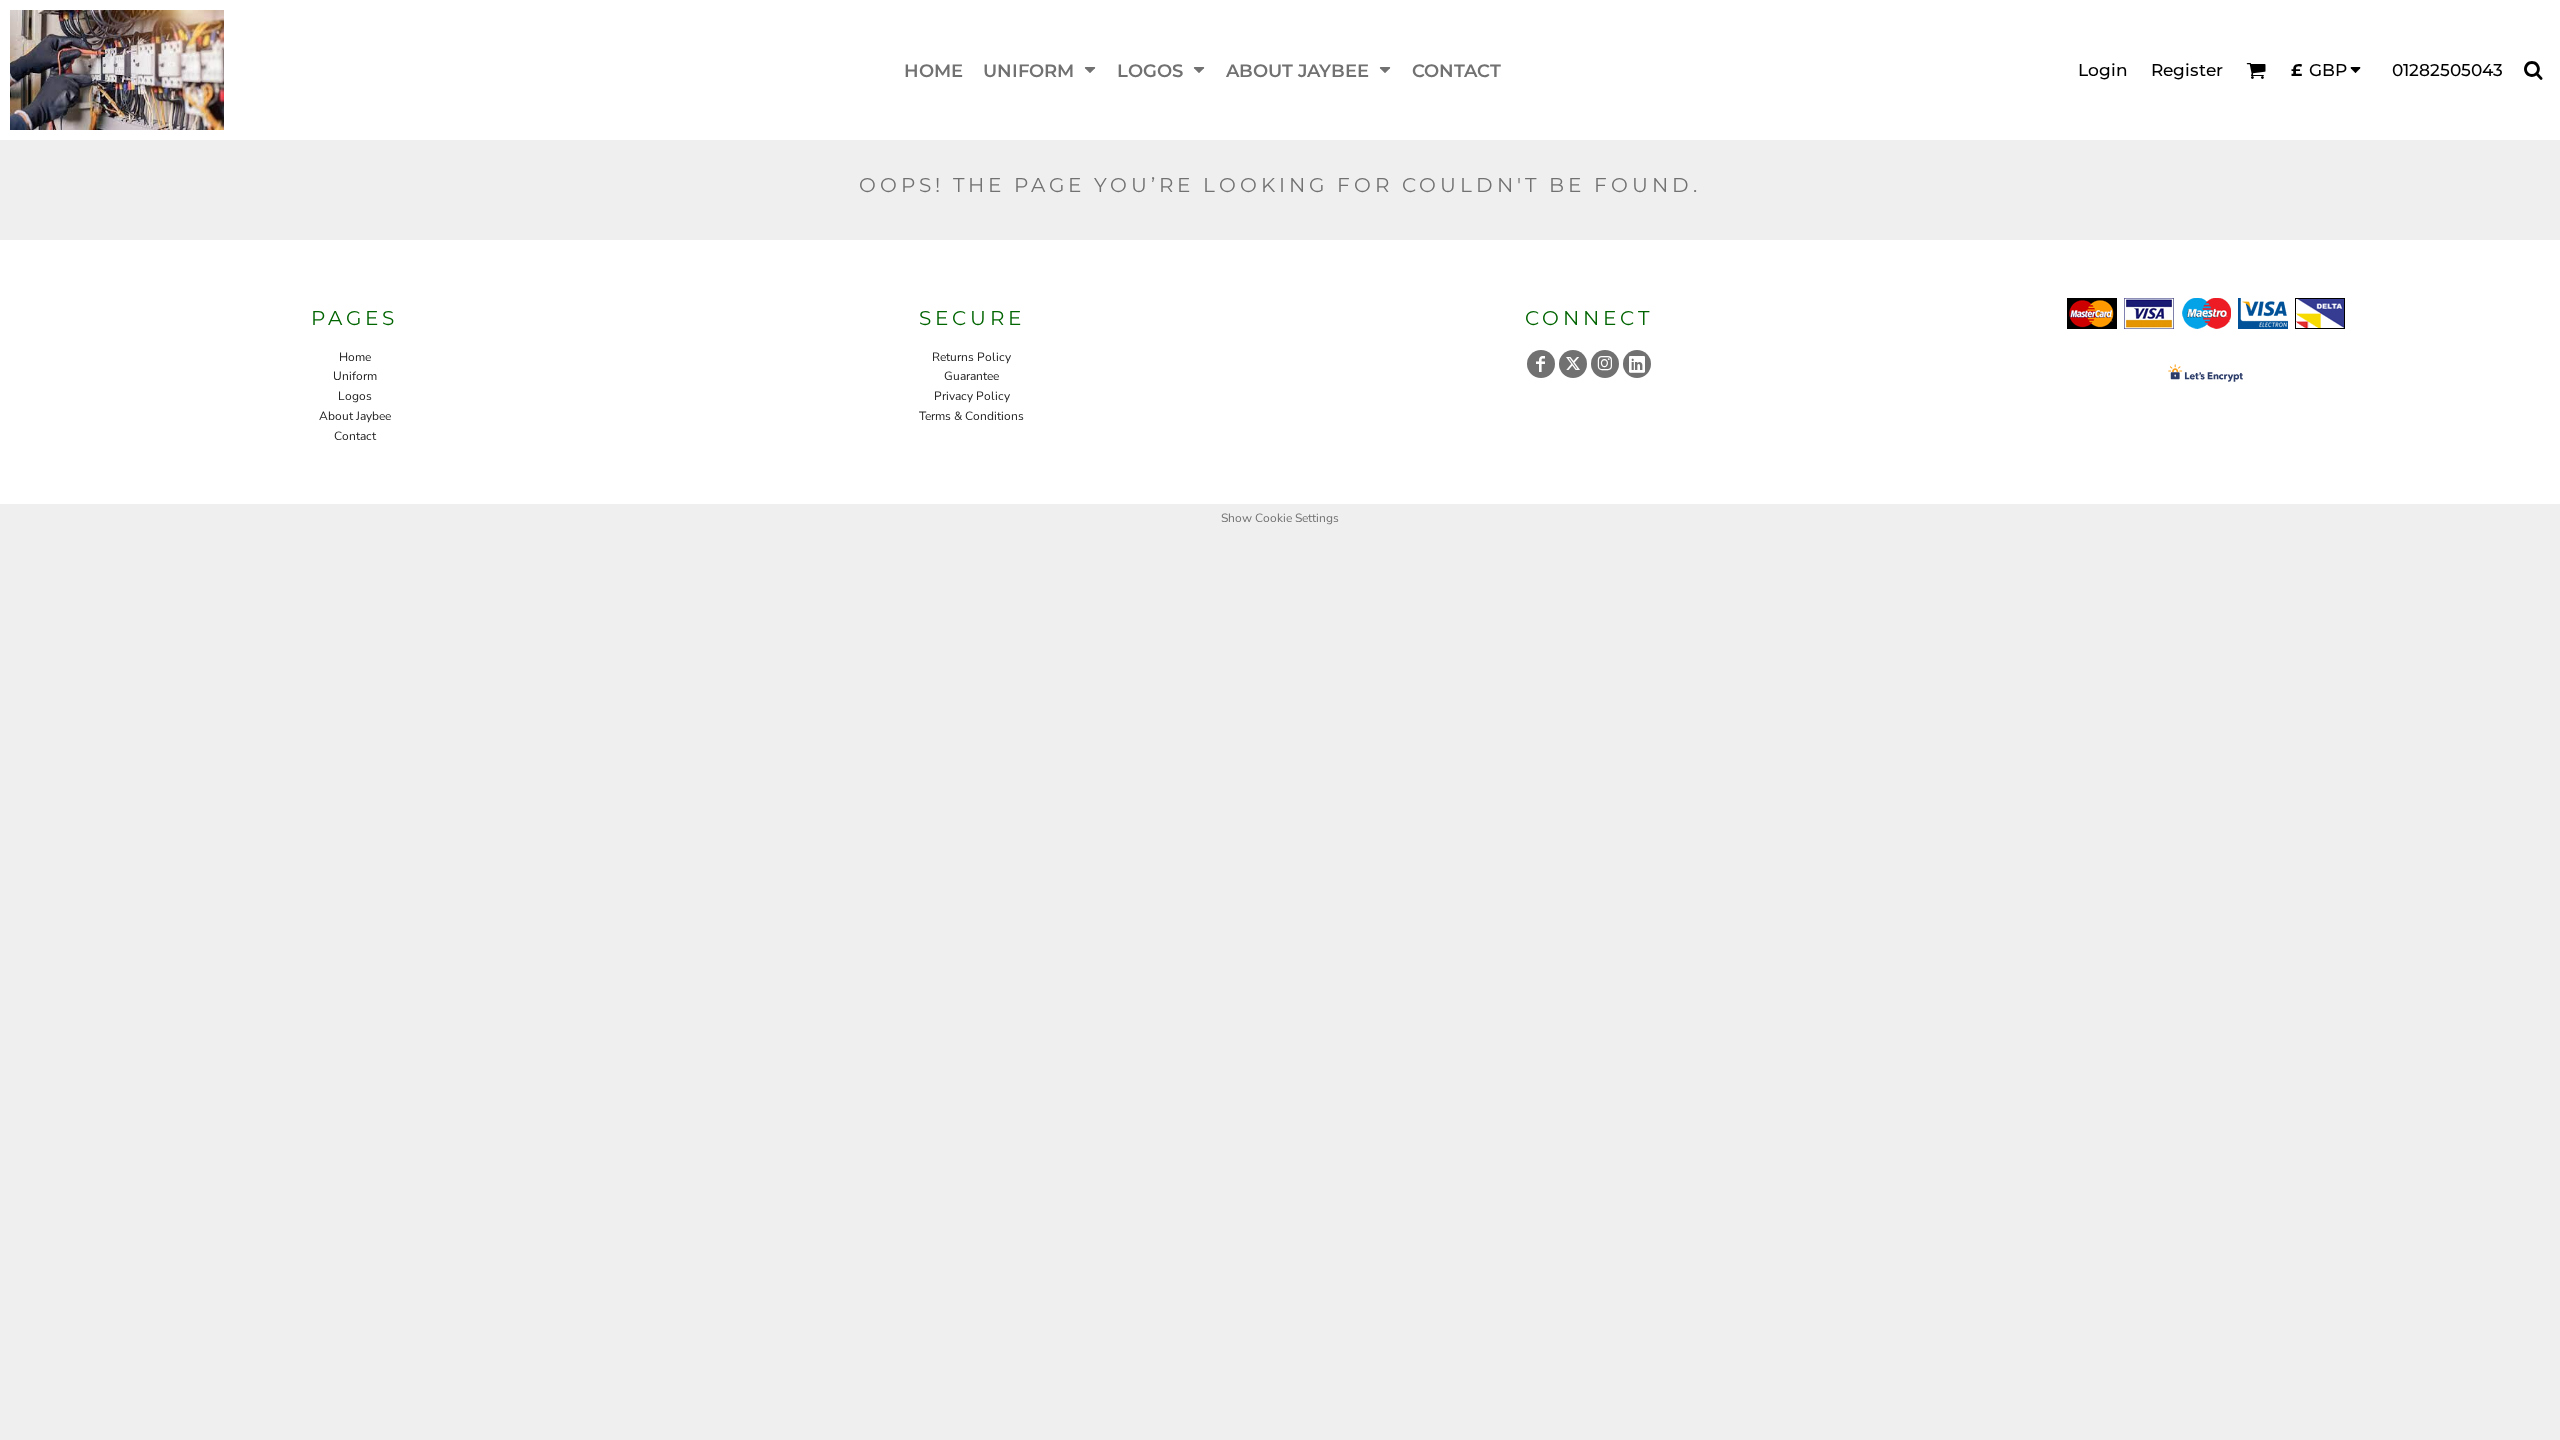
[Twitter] (1573, 364)
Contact (355, 436)
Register (2187, 70)
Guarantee (971, 376)
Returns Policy (971, 357)
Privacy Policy (972, 396)
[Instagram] (1605, 364)
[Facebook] (1541, 364)
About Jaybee (355, 416)
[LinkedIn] (1637, 364)
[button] (1040, 70)
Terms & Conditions (971, 416)
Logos (355, 396)
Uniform (355, 376)
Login (2103, 70)
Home (355, 357)
